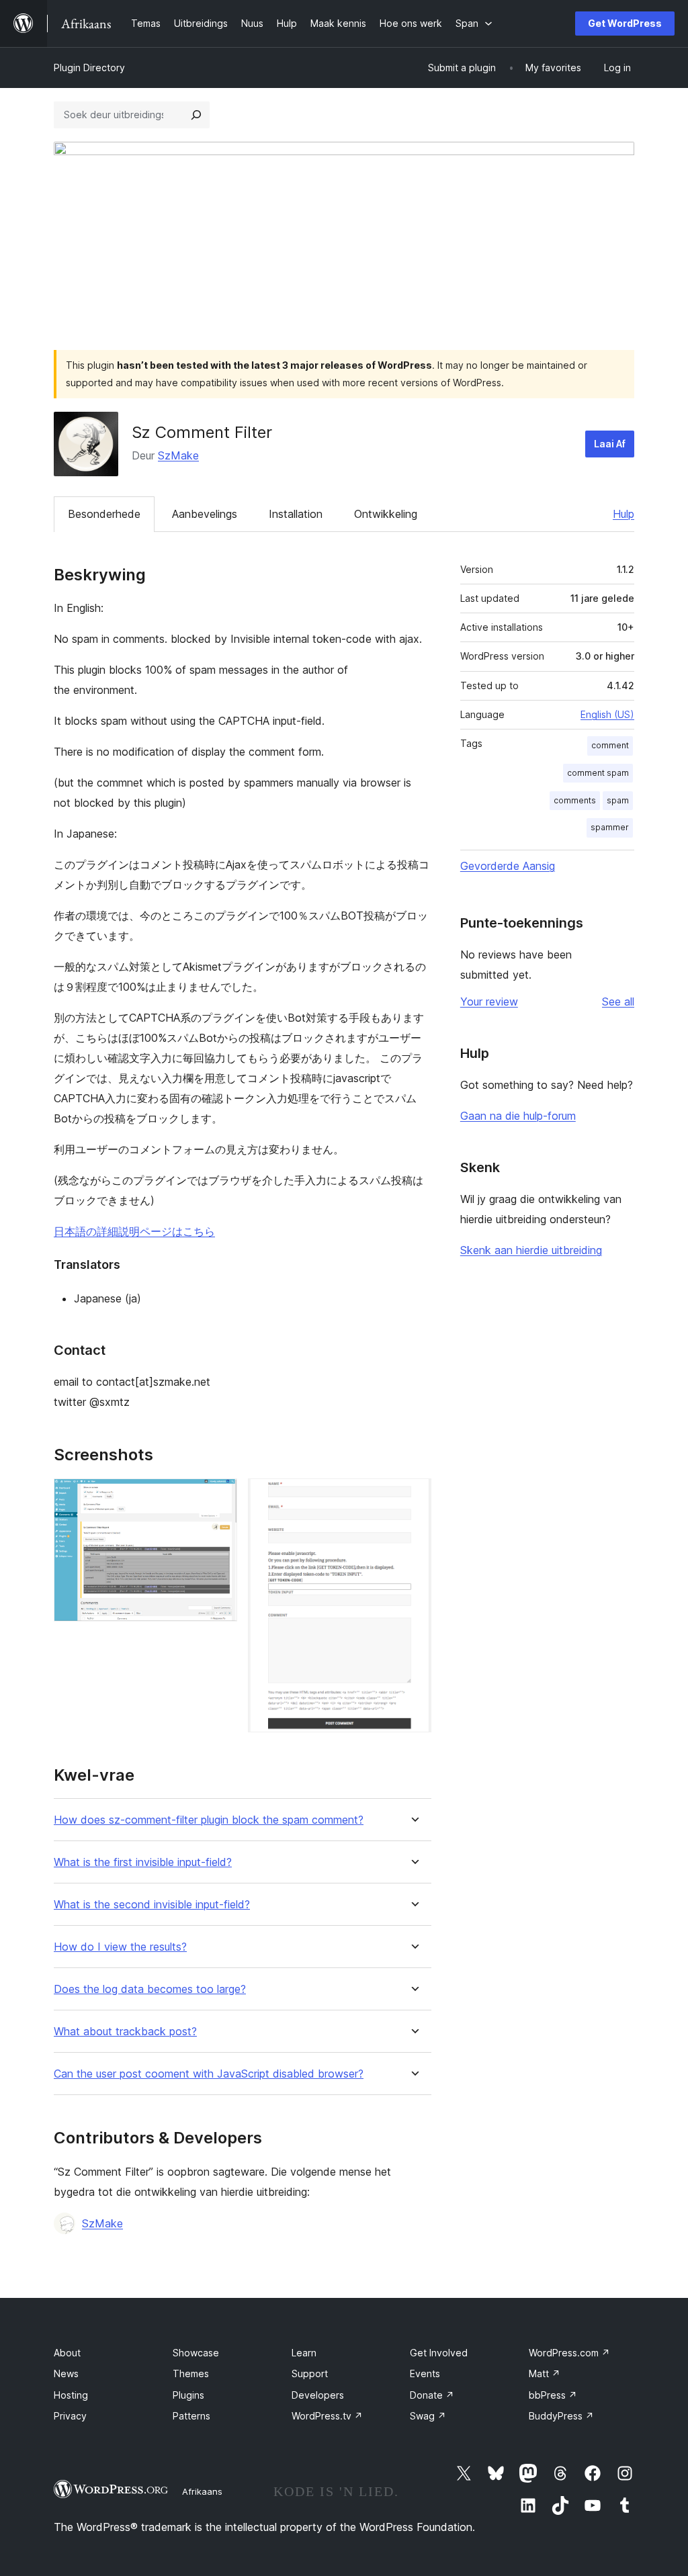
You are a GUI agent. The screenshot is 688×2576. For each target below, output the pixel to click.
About (67, 2353)
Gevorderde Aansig (508, 866)
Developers (318, 2395)
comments (575, 800)
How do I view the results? (120, 1947)
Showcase (196, 2353)
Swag (428, 2416)
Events (425, 2373)
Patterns (191, 2416)
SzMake (178, 455)
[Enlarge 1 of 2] (219, 1497)
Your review (489, 1002)
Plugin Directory (89, 68)
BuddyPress (561, 2416)
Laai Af (610, 444)
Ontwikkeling (386, 514)
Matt (545, 2373)
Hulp (623, 514)
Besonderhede (104, 514)
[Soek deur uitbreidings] (196, 115)
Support (310, 2373)
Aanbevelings (205, 514)
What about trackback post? (125, 2032)
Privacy (70, 2416)
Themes (191, 2373)
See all (618, 1002)
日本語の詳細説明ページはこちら (134, 1231)
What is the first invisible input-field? (143, 1862)
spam (618, 800)
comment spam (598, 773)
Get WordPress (625, 23)
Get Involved (439, 2353)
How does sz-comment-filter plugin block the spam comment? (209, 1820)
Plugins (188, 2395)
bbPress (553, 2395)
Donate (432, 2395)
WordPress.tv (327, 2416)
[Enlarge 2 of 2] (413, 1497)
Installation (296, 514)
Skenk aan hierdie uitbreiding (531, 1250)
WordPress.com (569, 2353)
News (66, 2373)
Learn (304, 2353)
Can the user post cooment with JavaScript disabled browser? (209, 2074)
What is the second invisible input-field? (152, 1905)
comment (610, 745)
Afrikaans (202, 2491)
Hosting (71, 2395)
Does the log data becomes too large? (150, 1989)
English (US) (607, 714)
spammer (610, 827)
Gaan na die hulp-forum (518, 1116)
